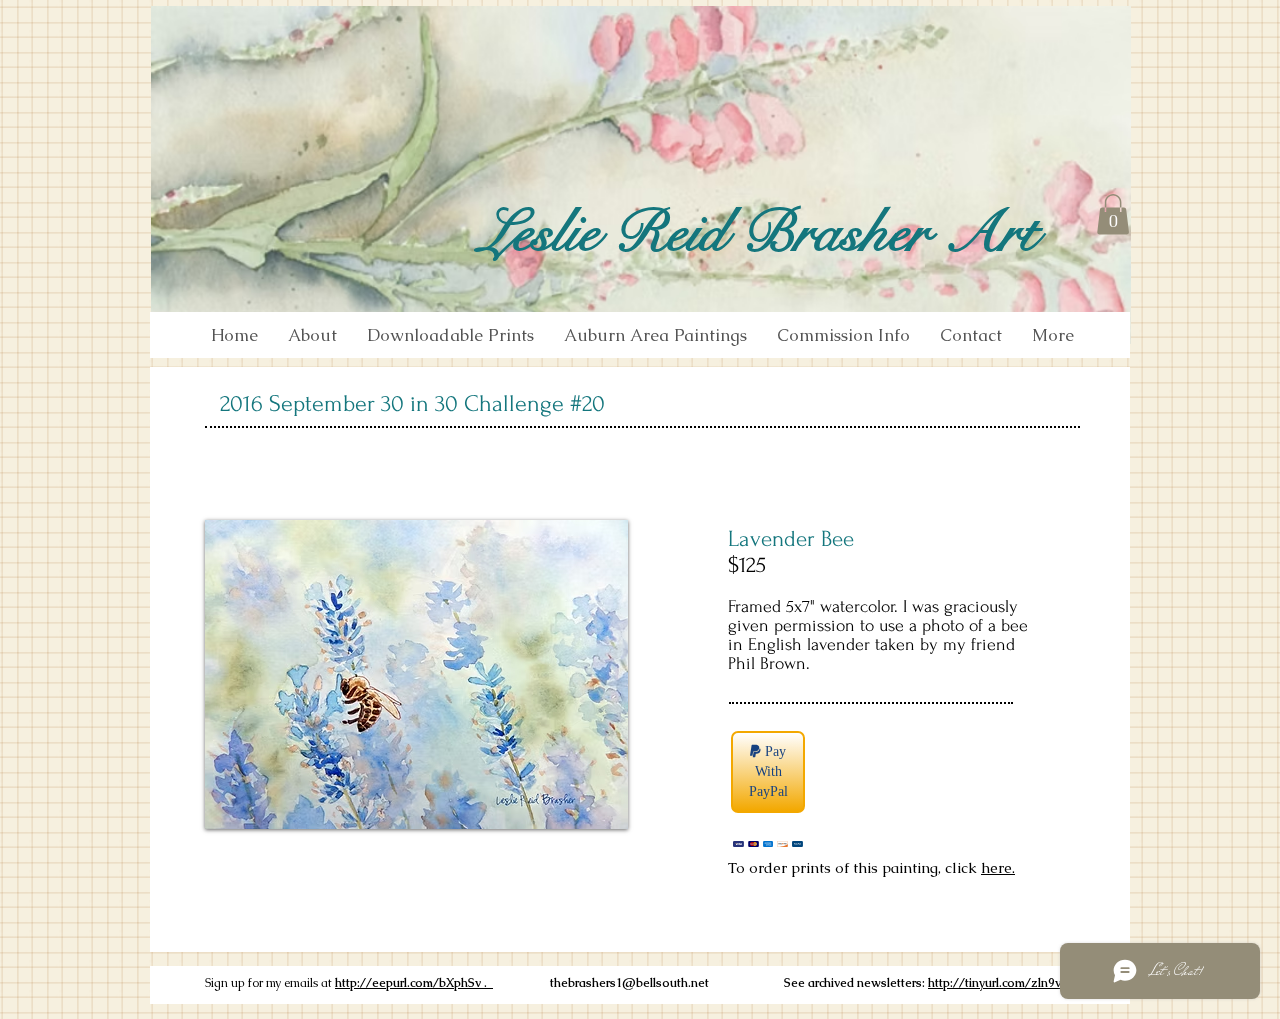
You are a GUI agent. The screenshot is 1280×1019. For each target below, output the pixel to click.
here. (998, 867)
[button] (1113, 214)
